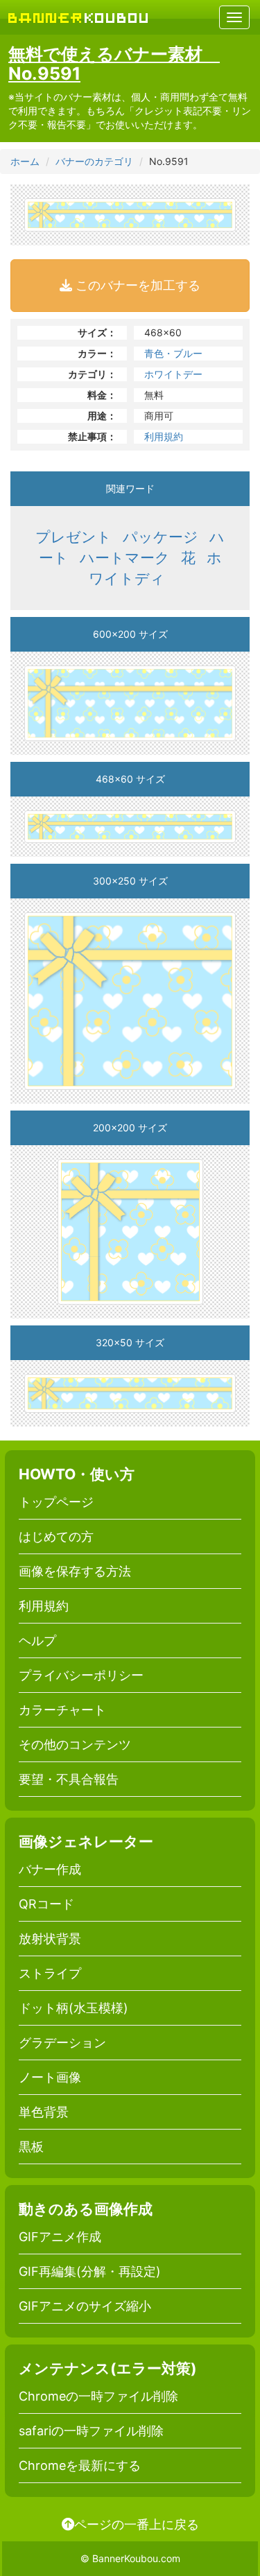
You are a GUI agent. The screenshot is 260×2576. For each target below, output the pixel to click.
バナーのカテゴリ (94, 161)
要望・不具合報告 (69, 1779)
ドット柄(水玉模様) (73, 2008)
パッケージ (161, 537)
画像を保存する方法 (75, 1571)
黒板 (31, 2147)
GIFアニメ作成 (60, 2237)
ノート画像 (50, 2077)
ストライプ (50, 1973)
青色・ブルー (173, 353)
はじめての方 (56, 1537)
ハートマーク (125, 558)
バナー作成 (50, 1869)
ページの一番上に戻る (137, 2524)
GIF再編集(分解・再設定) (90, 2271)
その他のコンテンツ (75, 1744)
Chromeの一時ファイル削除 (98, 2396)
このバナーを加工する (136, 285)
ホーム (25, 161)
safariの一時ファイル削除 (91, 2431)
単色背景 (44, 2112)
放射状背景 (50, 1939)
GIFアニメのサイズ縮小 (85, 2306)
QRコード (46, 1904)
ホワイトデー (173, 374)
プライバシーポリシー (81, 1675)
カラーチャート (62, 1710)
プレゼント (73, 537)
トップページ (56, 1502)
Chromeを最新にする (80, 2465)
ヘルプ (37, 1641)
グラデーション (62, 2043)
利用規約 (164, 436)
